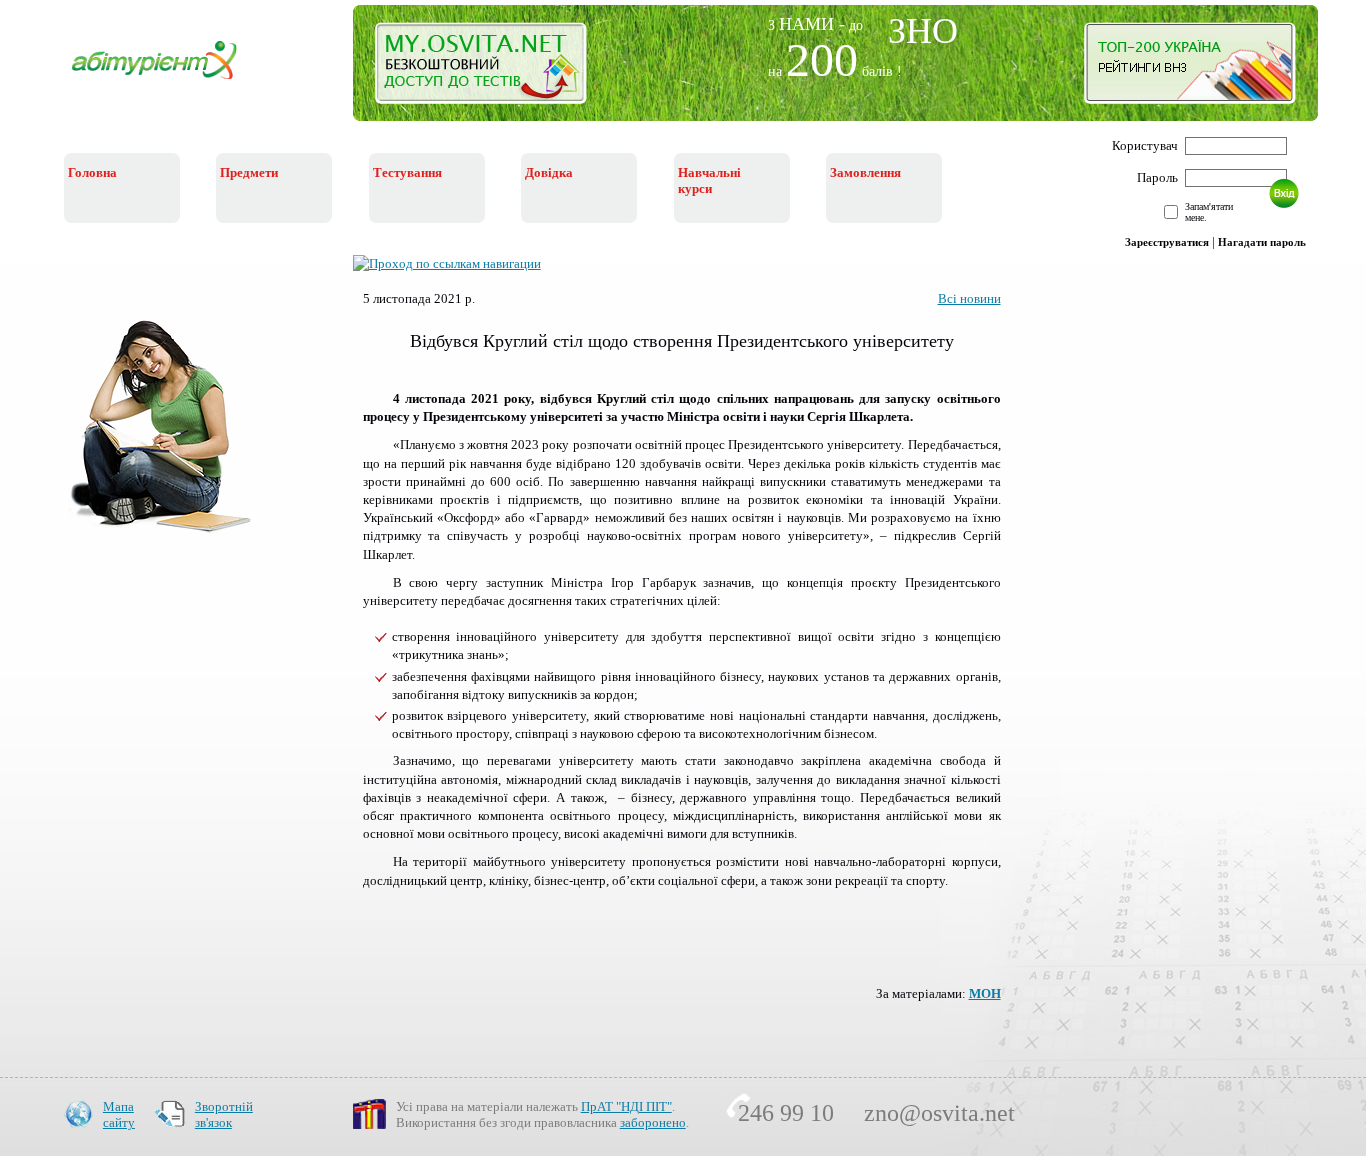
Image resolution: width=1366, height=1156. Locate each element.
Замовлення (865, 172)
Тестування (407, 172)
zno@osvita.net (939, 1113)
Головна (92, 172)
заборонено (653, 1122)
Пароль (1157, 177)
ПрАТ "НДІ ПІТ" (626, 1106)
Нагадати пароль (1262, 242)
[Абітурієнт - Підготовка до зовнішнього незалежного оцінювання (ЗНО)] (170, 81)
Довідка (549, 172)
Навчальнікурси (709, 180)
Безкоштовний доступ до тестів (492, 68)
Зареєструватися (1167, 242)
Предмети (249, 172)
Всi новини (969, 298)
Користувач (1145, 145)
